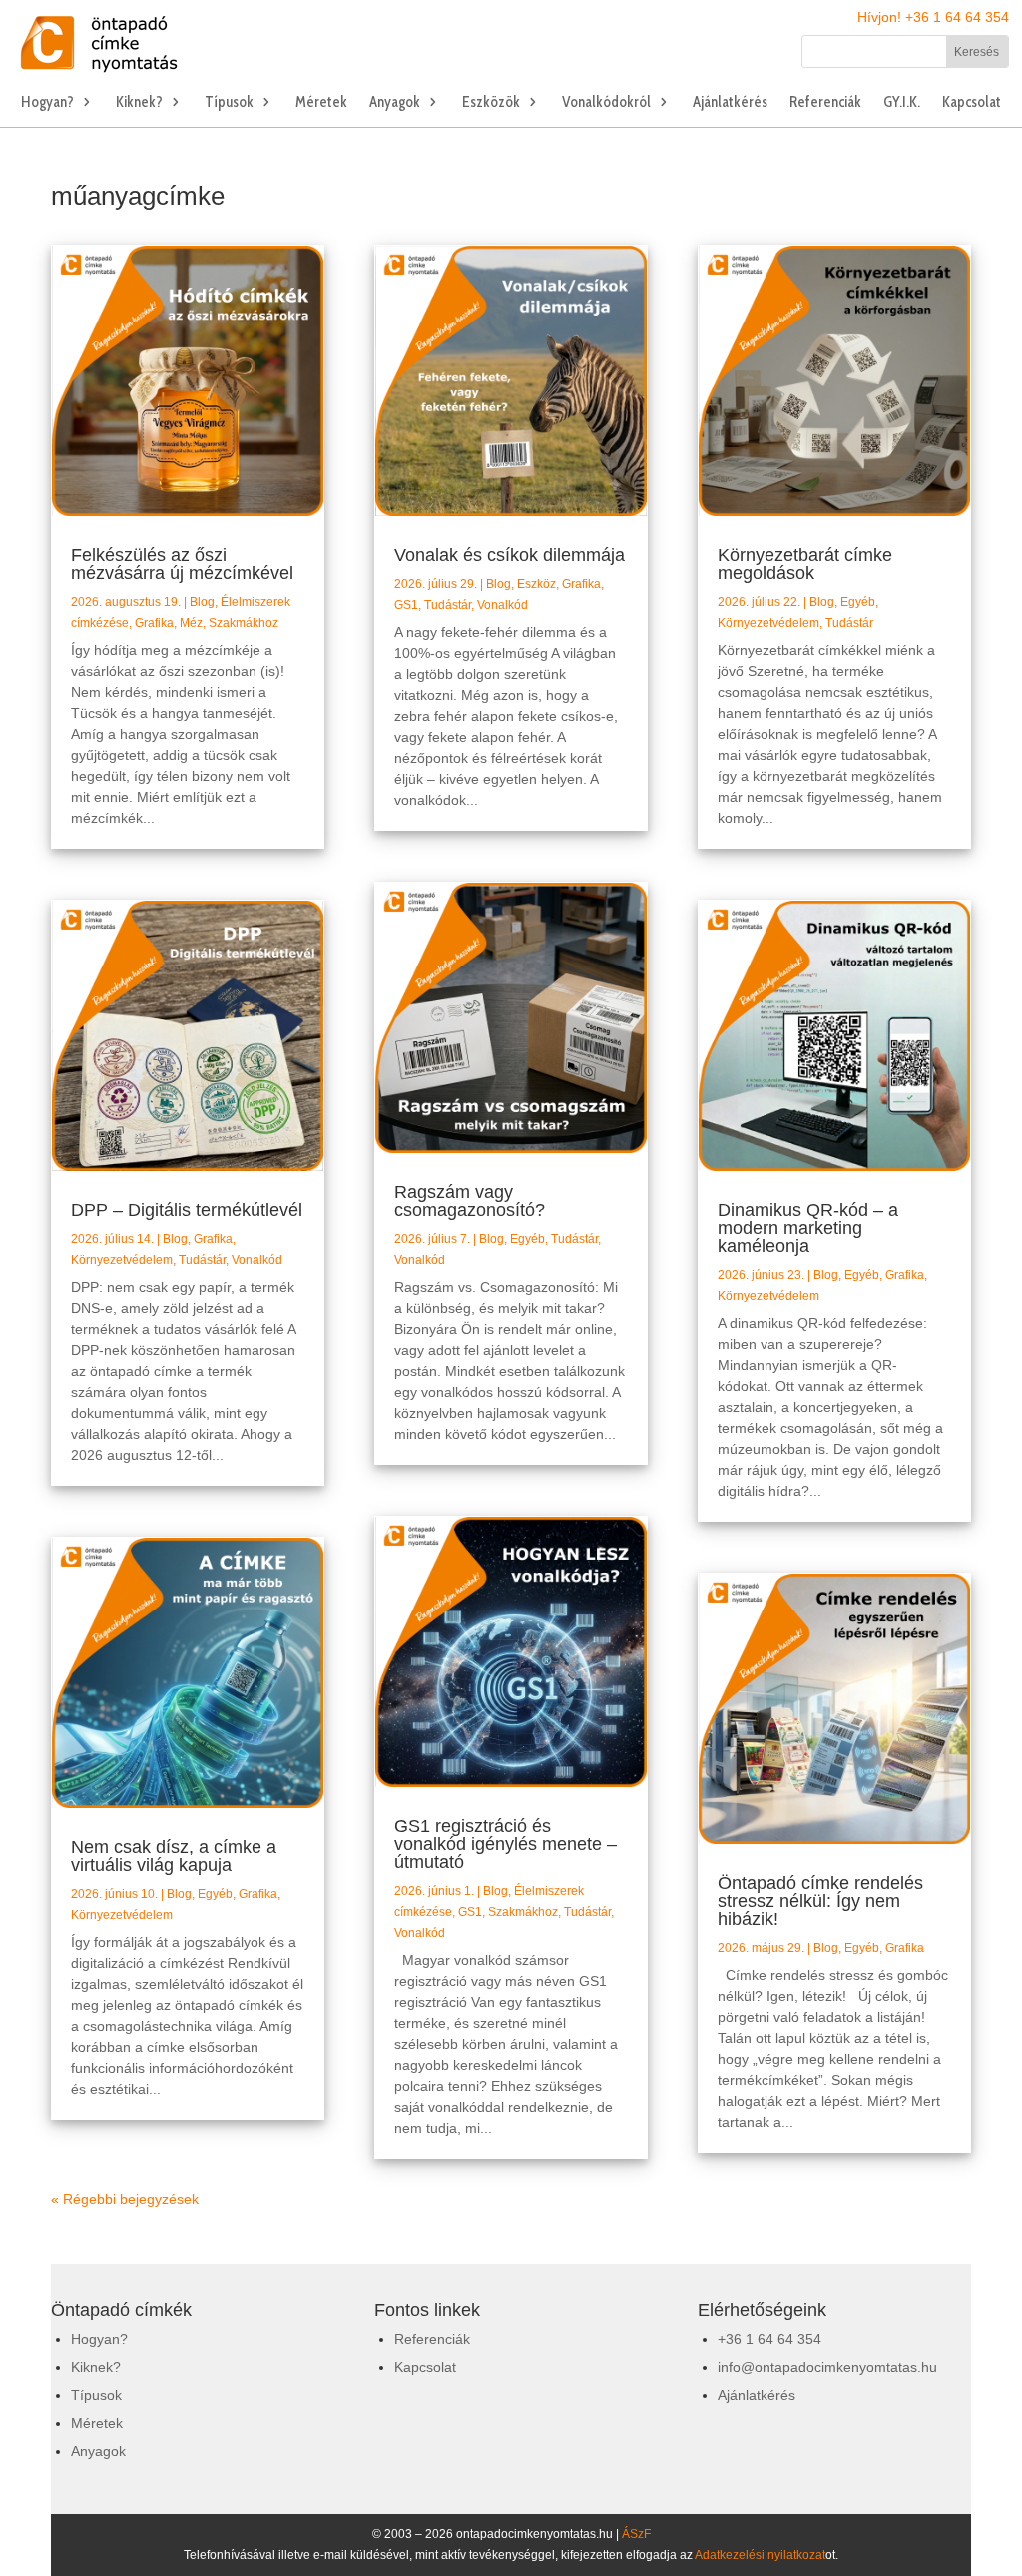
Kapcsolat (972, 103)
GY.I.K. (902, 103)
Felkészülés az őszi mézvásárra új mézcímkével (182, 564)
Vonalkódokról (606, 103)
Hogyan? (47, 103)
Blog (202, 602)
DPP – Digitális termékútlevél (187, 1210)
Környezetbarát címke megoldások (805, 564)
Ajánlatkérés (730, 103)
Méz (191, 623)
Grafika (154, 623)
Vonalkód (257, 1260)
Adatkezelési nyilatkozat (760, 2555)
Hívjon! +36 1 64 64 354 (933, 17)
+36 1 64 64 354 (769, 2339)
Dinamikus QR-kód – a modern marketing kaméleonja (808, 1228)
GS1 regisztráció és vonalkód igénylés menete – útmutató (506, 1844)
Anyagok (395, 103)
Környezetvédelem (122, 1260)
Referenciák (825, 103)
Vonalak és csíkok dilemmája (510, 555)
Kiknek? (139, 103)
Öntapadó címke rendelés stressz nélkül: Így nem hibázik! (820, 1901)
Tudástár (202, 1260)
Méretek (321, 103)
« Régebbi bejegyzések (125, 2199)
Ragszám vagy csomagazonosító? (470, 1201)
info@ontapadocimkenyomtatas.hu (827, 2367)
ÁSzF (636, 2534)
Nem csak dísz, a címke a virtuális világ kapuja (174, 1856)
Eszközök (491, 103)
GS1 (406, 605)
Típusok (229, 103)
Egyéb (215, 1894)
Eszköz (536, 584)
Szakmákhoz (244, 623)
